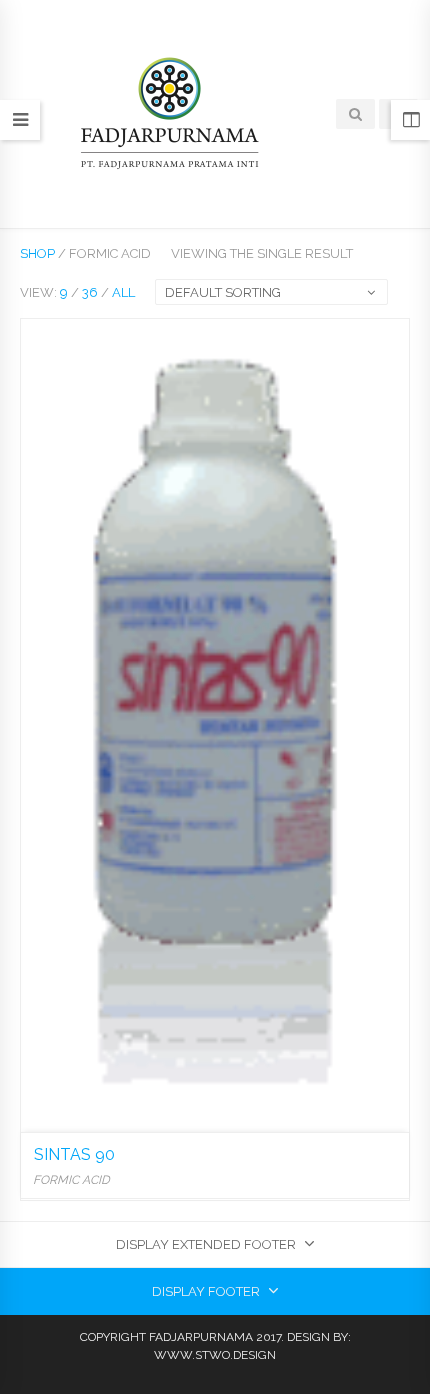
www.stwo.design (215, 1355)
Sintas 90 (74, 1154)
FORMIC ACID (71, 1180)
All (123, 292)
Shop (37, 253)
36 (90, 292)
